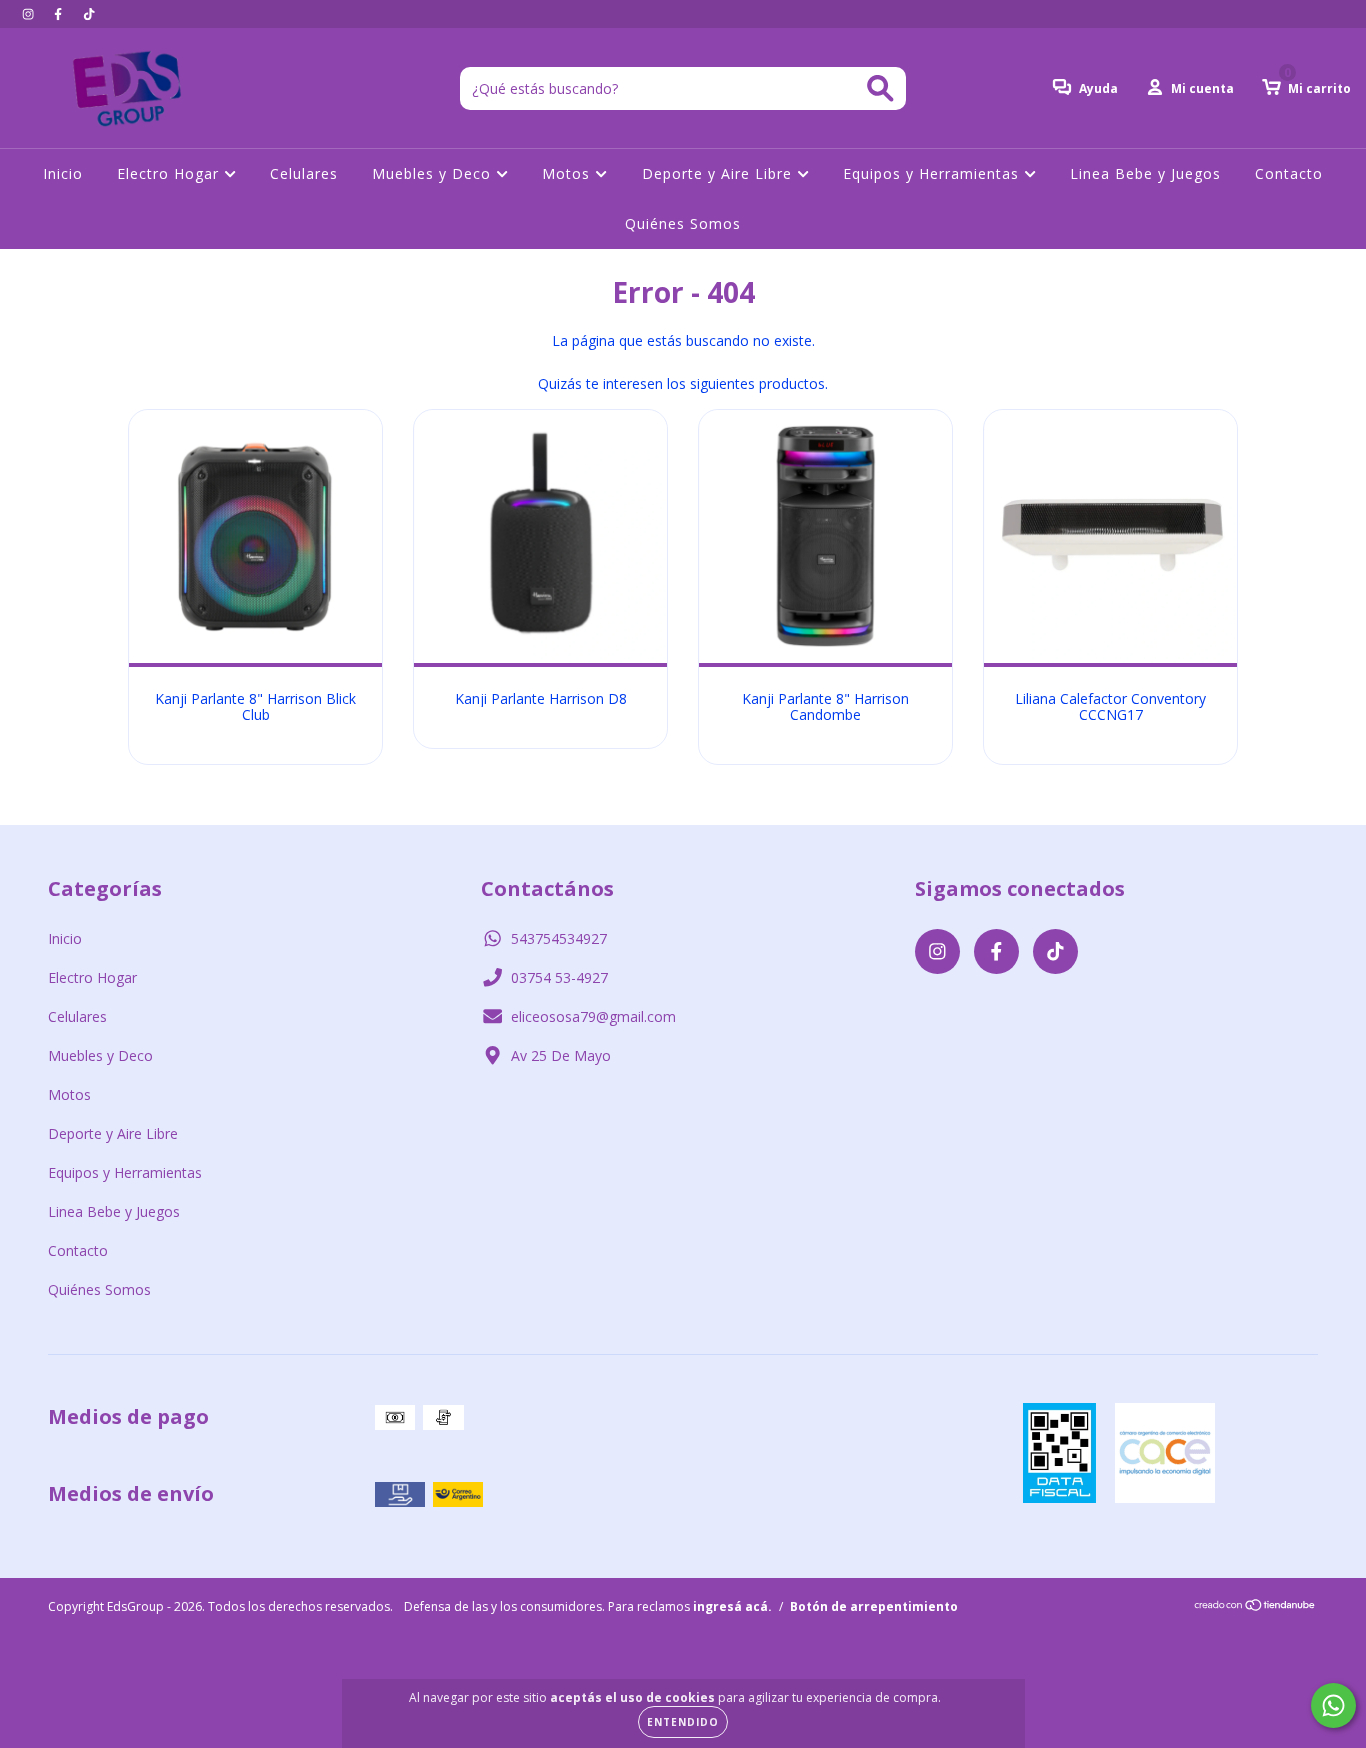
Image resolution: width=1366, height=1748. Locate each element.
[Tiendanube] (1255, 1607)
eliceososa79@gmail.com (593, 1016)
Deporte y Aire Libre (719, 173)
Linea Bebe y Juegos (1145, 173)
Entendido (683, 1722)
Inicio (63, 173)
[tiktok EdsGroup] (89, 13)
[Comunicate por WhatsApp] (1333, 1705)
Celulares (304, 173)
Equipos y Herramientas (933, 173)
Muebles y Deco (434, 173)
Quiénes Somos (683, 223)
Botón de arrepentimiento (874, 1606)
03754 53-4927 (559, 977)
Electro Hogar (170, 173)
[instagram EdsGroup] (30, 13)
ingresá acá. (732, 1606)
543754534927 (559, 938)
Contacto (1289, 173)
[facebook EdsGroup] (60, 13)
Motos (568, 173)
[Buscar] (880, 88)
